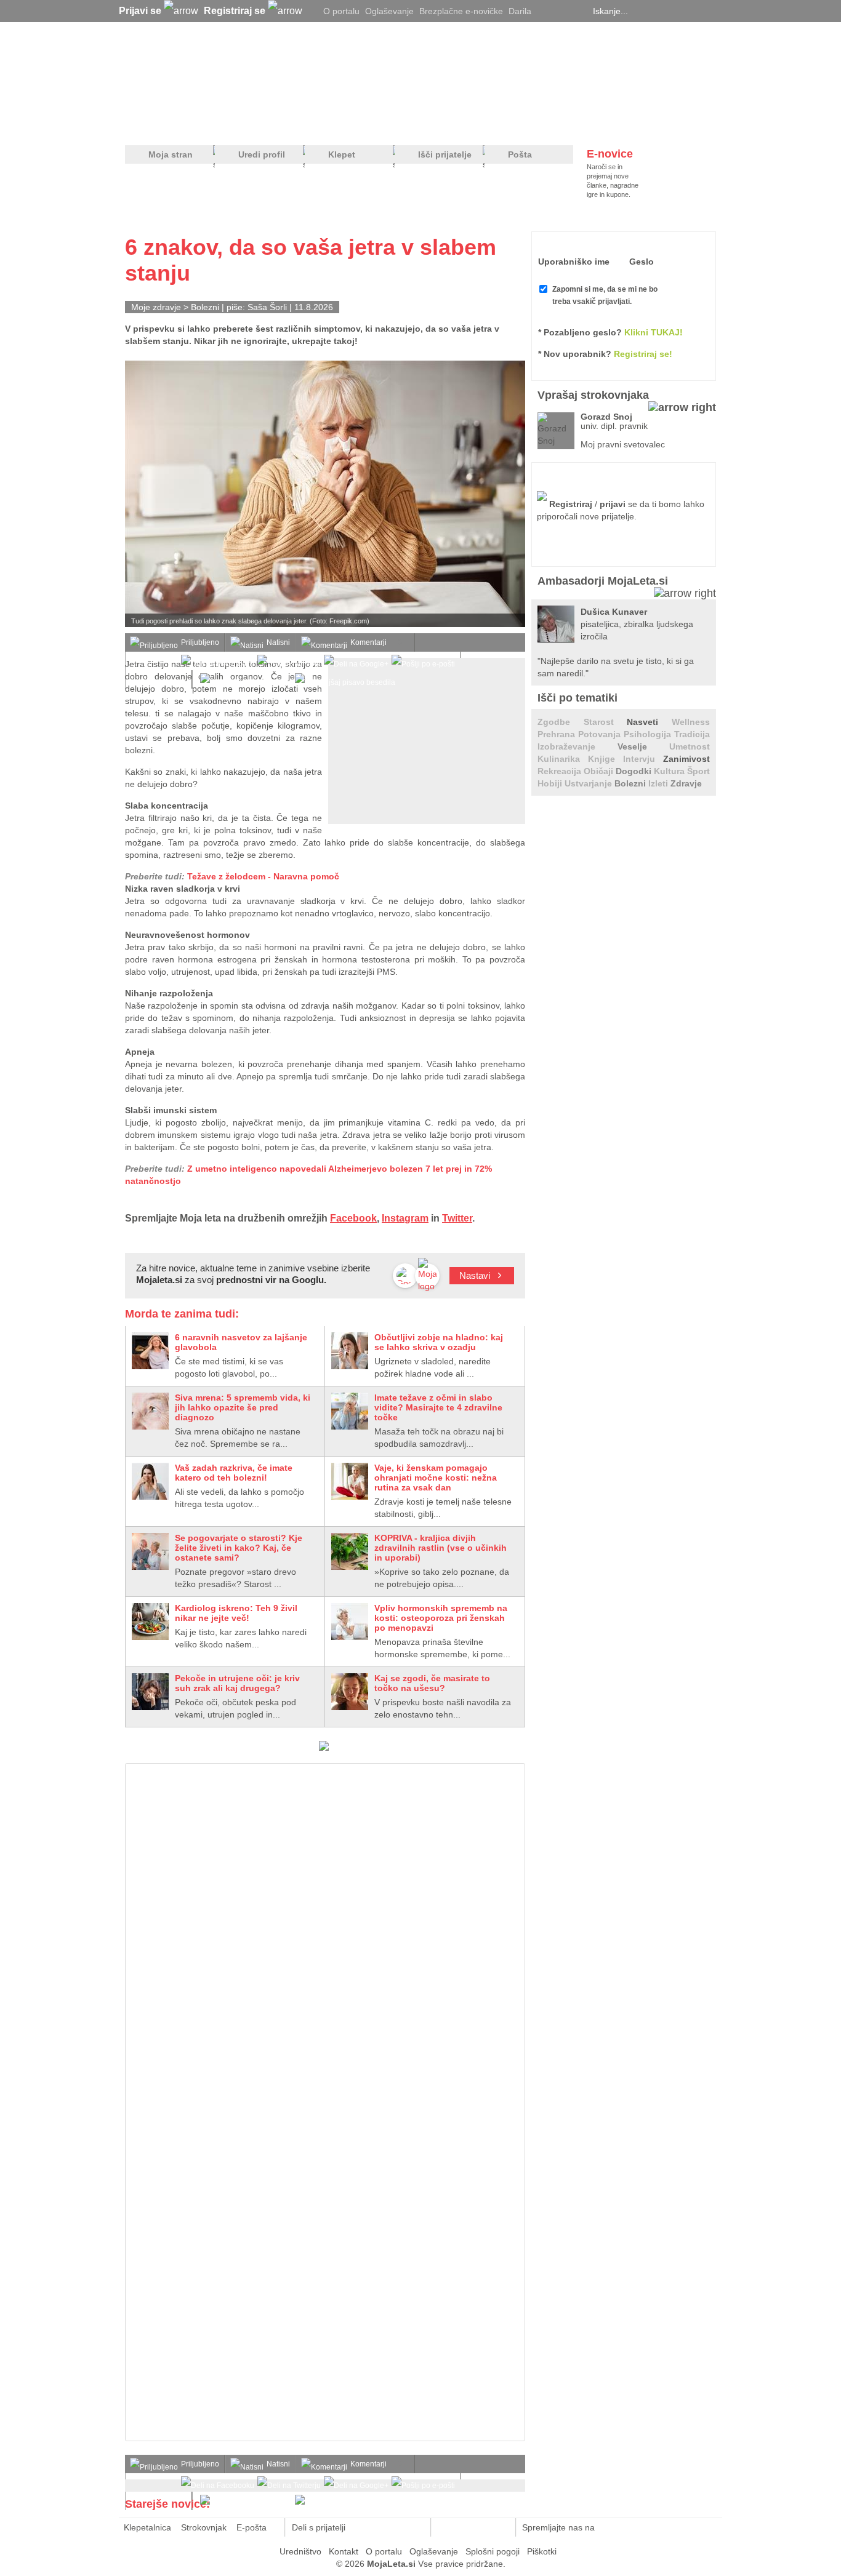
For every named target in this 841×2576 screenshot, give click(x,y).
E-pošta (251, 2527)
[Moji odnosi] (270, 124)
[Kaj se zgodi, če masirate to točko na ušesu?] (350, 1692)
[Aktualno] (693, 124)
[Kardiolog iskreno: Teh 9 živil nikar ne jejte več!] (150, 1622)
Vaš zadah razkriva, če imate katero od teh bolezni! (234, 1473)
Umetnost (690, 746)
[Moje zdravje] (221, 124)
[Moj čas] (586, 124)
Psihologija (649, 734)
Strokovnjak (204, 2527)
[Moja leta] (243, 71)
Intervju (643, 759)
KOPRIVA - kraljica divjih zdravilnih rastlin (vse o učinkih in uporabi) (441, 1548)
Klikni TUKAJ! (654, 332)
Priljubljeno (200, 642)
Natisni (278, 642)
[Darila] (324, 1748)
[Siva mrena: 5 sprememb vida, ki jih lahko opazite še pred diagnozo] (150, 1411)
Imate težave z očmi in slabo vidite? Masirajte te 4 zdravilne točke (438, 1407)
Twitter (457, 1218)
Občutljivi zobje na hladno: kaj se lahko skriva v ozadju (439, 1342)
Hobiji (551, 783)
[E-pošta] (415, 2527)
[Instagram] (577, 11)
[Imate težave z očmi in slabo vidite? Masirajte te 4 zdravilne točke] (350, 1411)
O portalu (341, 11)
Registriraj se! (643, 354)
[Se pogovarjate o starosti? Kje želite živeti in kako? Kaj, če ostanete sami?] (150, 1551)
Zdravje (686, 783)
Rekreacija (561, 771)
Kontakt (344, 2551)
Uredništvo (300, 2551)
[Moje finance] (638, 124)
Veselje (643, 746)
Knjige (606, 759)
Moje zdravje (156, 307)
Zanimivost (686, 759)
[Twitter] (547, 11)
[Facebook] (562, 11)
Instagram (405, 1218)
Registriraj (571, 504)
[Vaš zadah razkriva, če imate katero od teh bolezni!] (150, 1481)
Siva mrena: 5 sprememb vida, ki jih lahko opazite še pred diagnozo (243, 1407)
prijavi (613, 504)
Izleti (659, 783)
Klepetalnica (147, 2527)
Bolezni (205, 307)
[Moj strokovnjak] (158, 124)
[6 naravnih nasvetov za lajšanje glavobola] (150, 1351)
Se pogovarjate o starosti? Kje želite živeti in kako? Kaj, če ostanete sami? (239, 1548)
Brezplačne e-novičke (461, 11)
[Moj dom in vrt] (323, 124)
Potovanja (601, 734)
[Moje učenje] (375, 124)
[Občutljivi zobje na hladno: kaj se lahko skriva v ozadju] (350, 1351)
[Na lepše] (426, 124)
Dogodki (635, 771)
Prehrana (558, 734)
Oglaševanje (389, 11)
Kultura (670, 771)
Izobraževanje (577, 746)
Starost (606, 722)
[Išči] (712, 11)
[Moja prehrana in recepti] (507, 124)
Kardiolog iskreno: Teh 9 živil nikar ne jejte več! (236, 1613)
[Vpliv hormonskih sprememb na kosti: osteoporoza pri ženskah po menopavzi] (350, 1622)
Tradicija (692, 734)
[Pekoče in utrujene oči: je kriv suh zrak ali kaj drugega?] (150, 1692)
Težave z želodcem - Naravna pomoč (263, 876)
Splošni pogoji (493, 2551)
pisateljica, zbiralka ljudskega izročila (637, 624)
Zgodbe (561, 722)
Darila (520, 11)
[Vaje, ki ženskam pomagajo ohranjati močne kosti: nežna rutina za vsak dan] (350, 1481)
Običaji (600, 771)
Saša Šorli (267, 307)
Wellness (691, 722)
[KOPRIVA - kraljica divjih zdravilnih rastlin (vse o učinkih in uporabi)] (350, 1551)
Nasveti (649, 722)
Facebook (353, 1218)
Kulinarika (563, 759)
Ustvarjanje (590, 783)
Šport (698, 771)
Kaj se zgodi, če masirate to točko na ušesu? (432, 1683)
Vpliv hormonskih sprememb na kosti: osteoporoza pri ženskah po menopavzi (441, 1618)
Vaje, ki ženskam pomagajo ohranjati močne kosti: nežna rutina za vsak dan (436, 1478)
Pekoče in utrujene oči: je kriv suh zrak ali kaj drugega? (237, 1683)
